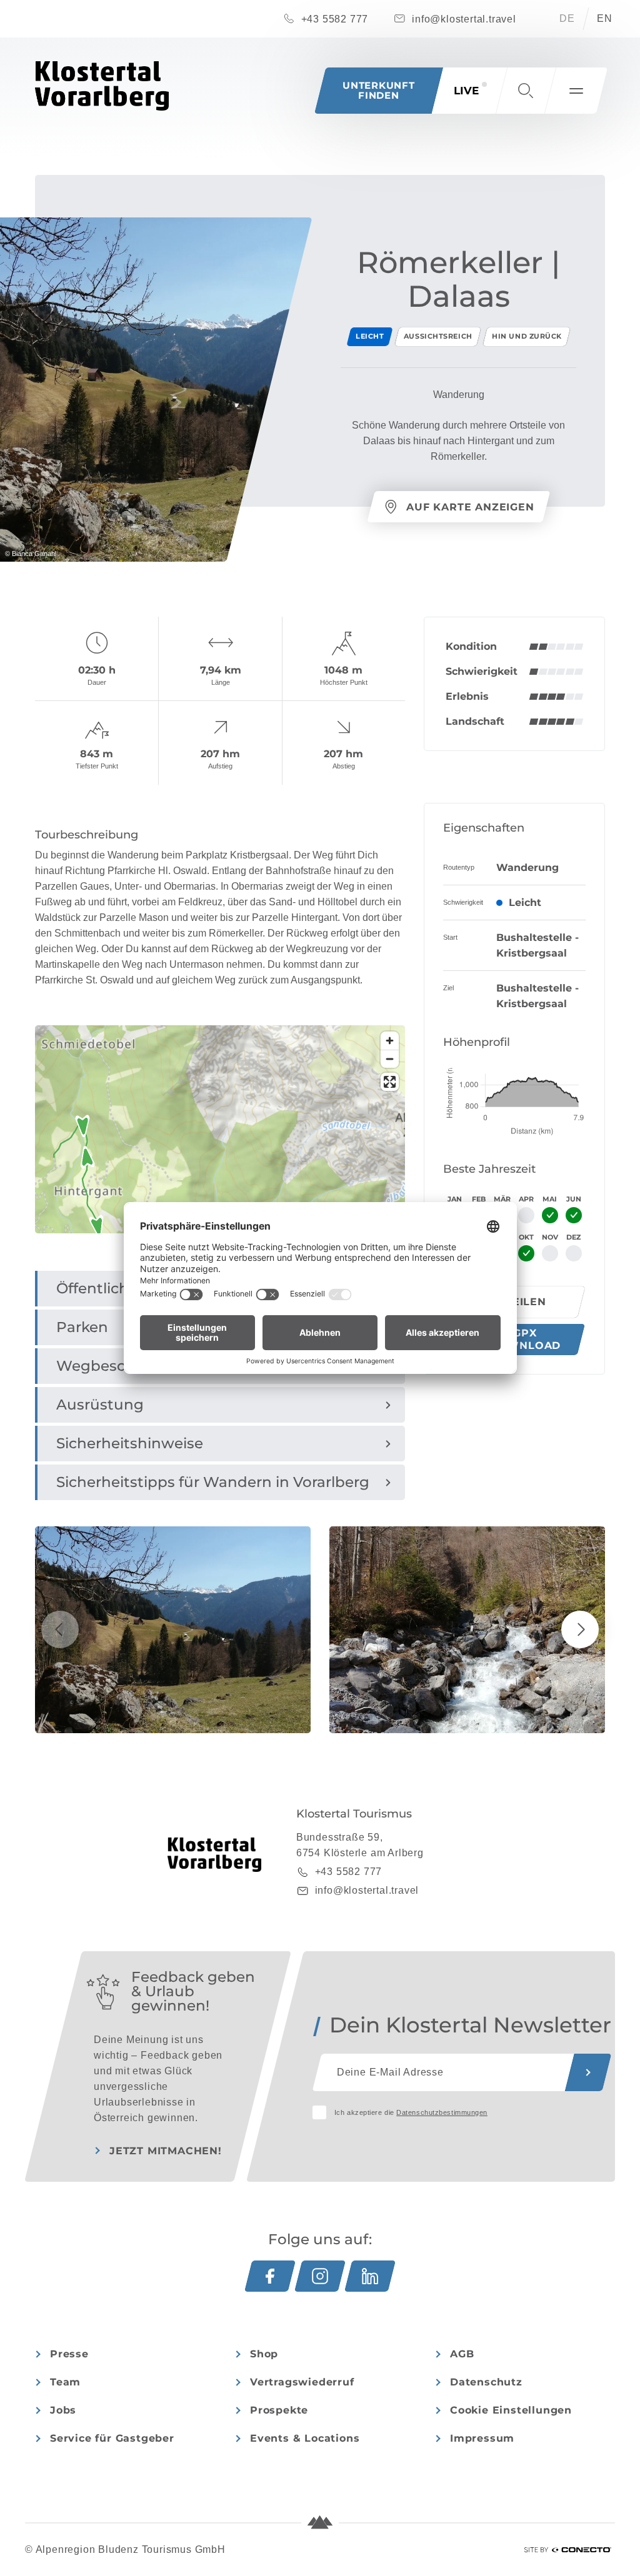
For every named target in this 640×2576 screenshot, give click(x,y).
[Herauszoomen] (390, 1059)
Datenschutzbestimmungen (442, 2112)
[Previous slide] (60, 1629)
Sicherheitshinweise (130, 1443)
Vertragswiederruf (302, 2382)
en (605, 18)
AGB (462, 2354)
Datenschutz (486, 2382)
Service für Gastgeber (112, 2438)
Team (65, 2382)
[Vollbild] (390, 1082)
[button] (526, 91)
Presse (69, 2354)
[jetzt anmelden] (588, 2072)
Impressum (482, 2438)
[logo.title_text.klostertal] (102, 86)
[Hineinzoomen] (390, 1041)
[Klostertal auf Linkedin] (370, 2276)
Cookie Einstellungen (511, 2410)
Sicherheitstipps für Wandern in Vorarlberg (213, 1482)
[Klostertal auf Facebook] (270, 2276)
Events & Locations (305, 2438)
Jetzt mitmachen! (166, 2151)
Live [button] (466, 91)
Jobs (63, 2410)
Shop (264, 2354)
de (567, 18)
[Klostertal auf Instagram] (320, 2276)
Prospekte (279, 2410)
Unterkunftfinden (379, 90)
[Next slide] (580, 1629)
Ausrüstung (100, 1405)
